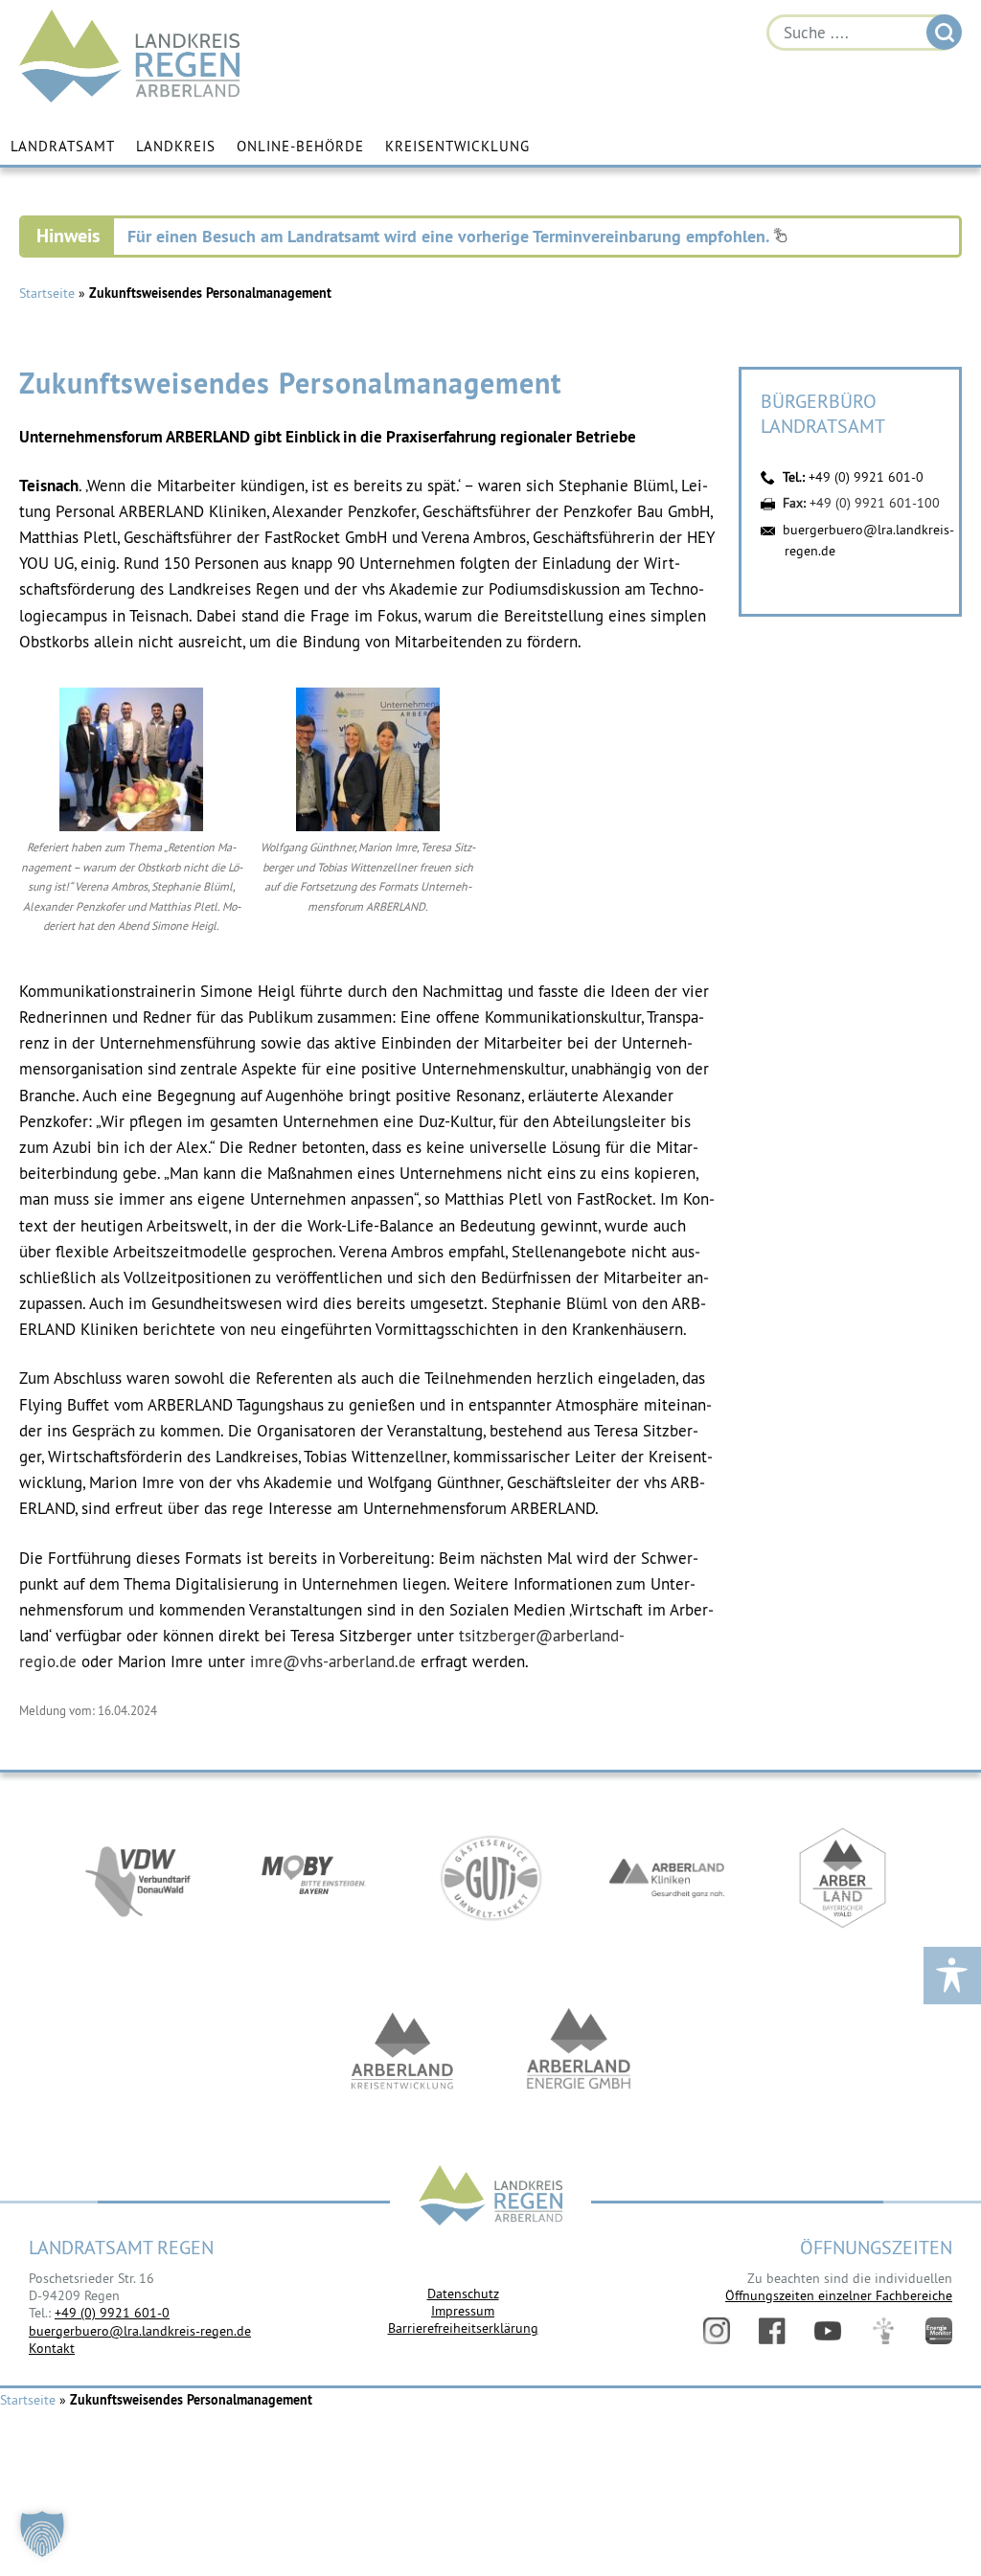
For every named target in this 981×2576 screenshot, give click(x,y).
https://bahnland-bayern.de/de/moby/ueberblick (314, 1878)
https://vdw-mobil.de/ (138, 1878)
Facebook (772, 2331)
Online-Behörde (300, 146)
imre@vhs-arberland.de (333, 1661)
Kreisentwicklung (457, 146)
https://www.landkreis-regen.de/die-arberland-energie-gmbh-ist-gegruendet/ (579, 2050)
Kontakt (52, 2347)
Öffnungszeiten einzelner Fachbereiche (839, 2295)
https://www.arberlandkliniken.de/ (667, 1878)
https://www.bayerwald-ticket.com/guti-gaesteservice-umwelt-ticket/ (490, 1878)
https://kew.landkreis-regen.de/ (402, 2050)
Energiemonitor (939, 2331)
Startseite (47, 293)
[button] (42, 2534)
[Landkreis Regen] (490, 2197)
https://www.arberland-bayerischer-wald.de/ (843, 1878)
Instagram (717, 2331)
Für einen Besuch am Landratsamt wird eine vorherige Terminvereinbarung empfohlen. (450, 236)
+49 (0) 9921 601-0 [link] (112, 2313)
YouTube (828, 2331)
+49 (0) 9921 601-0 (866, 477)
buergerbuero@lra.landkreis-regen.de (140, 2330)
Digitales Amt (883, 2331)
